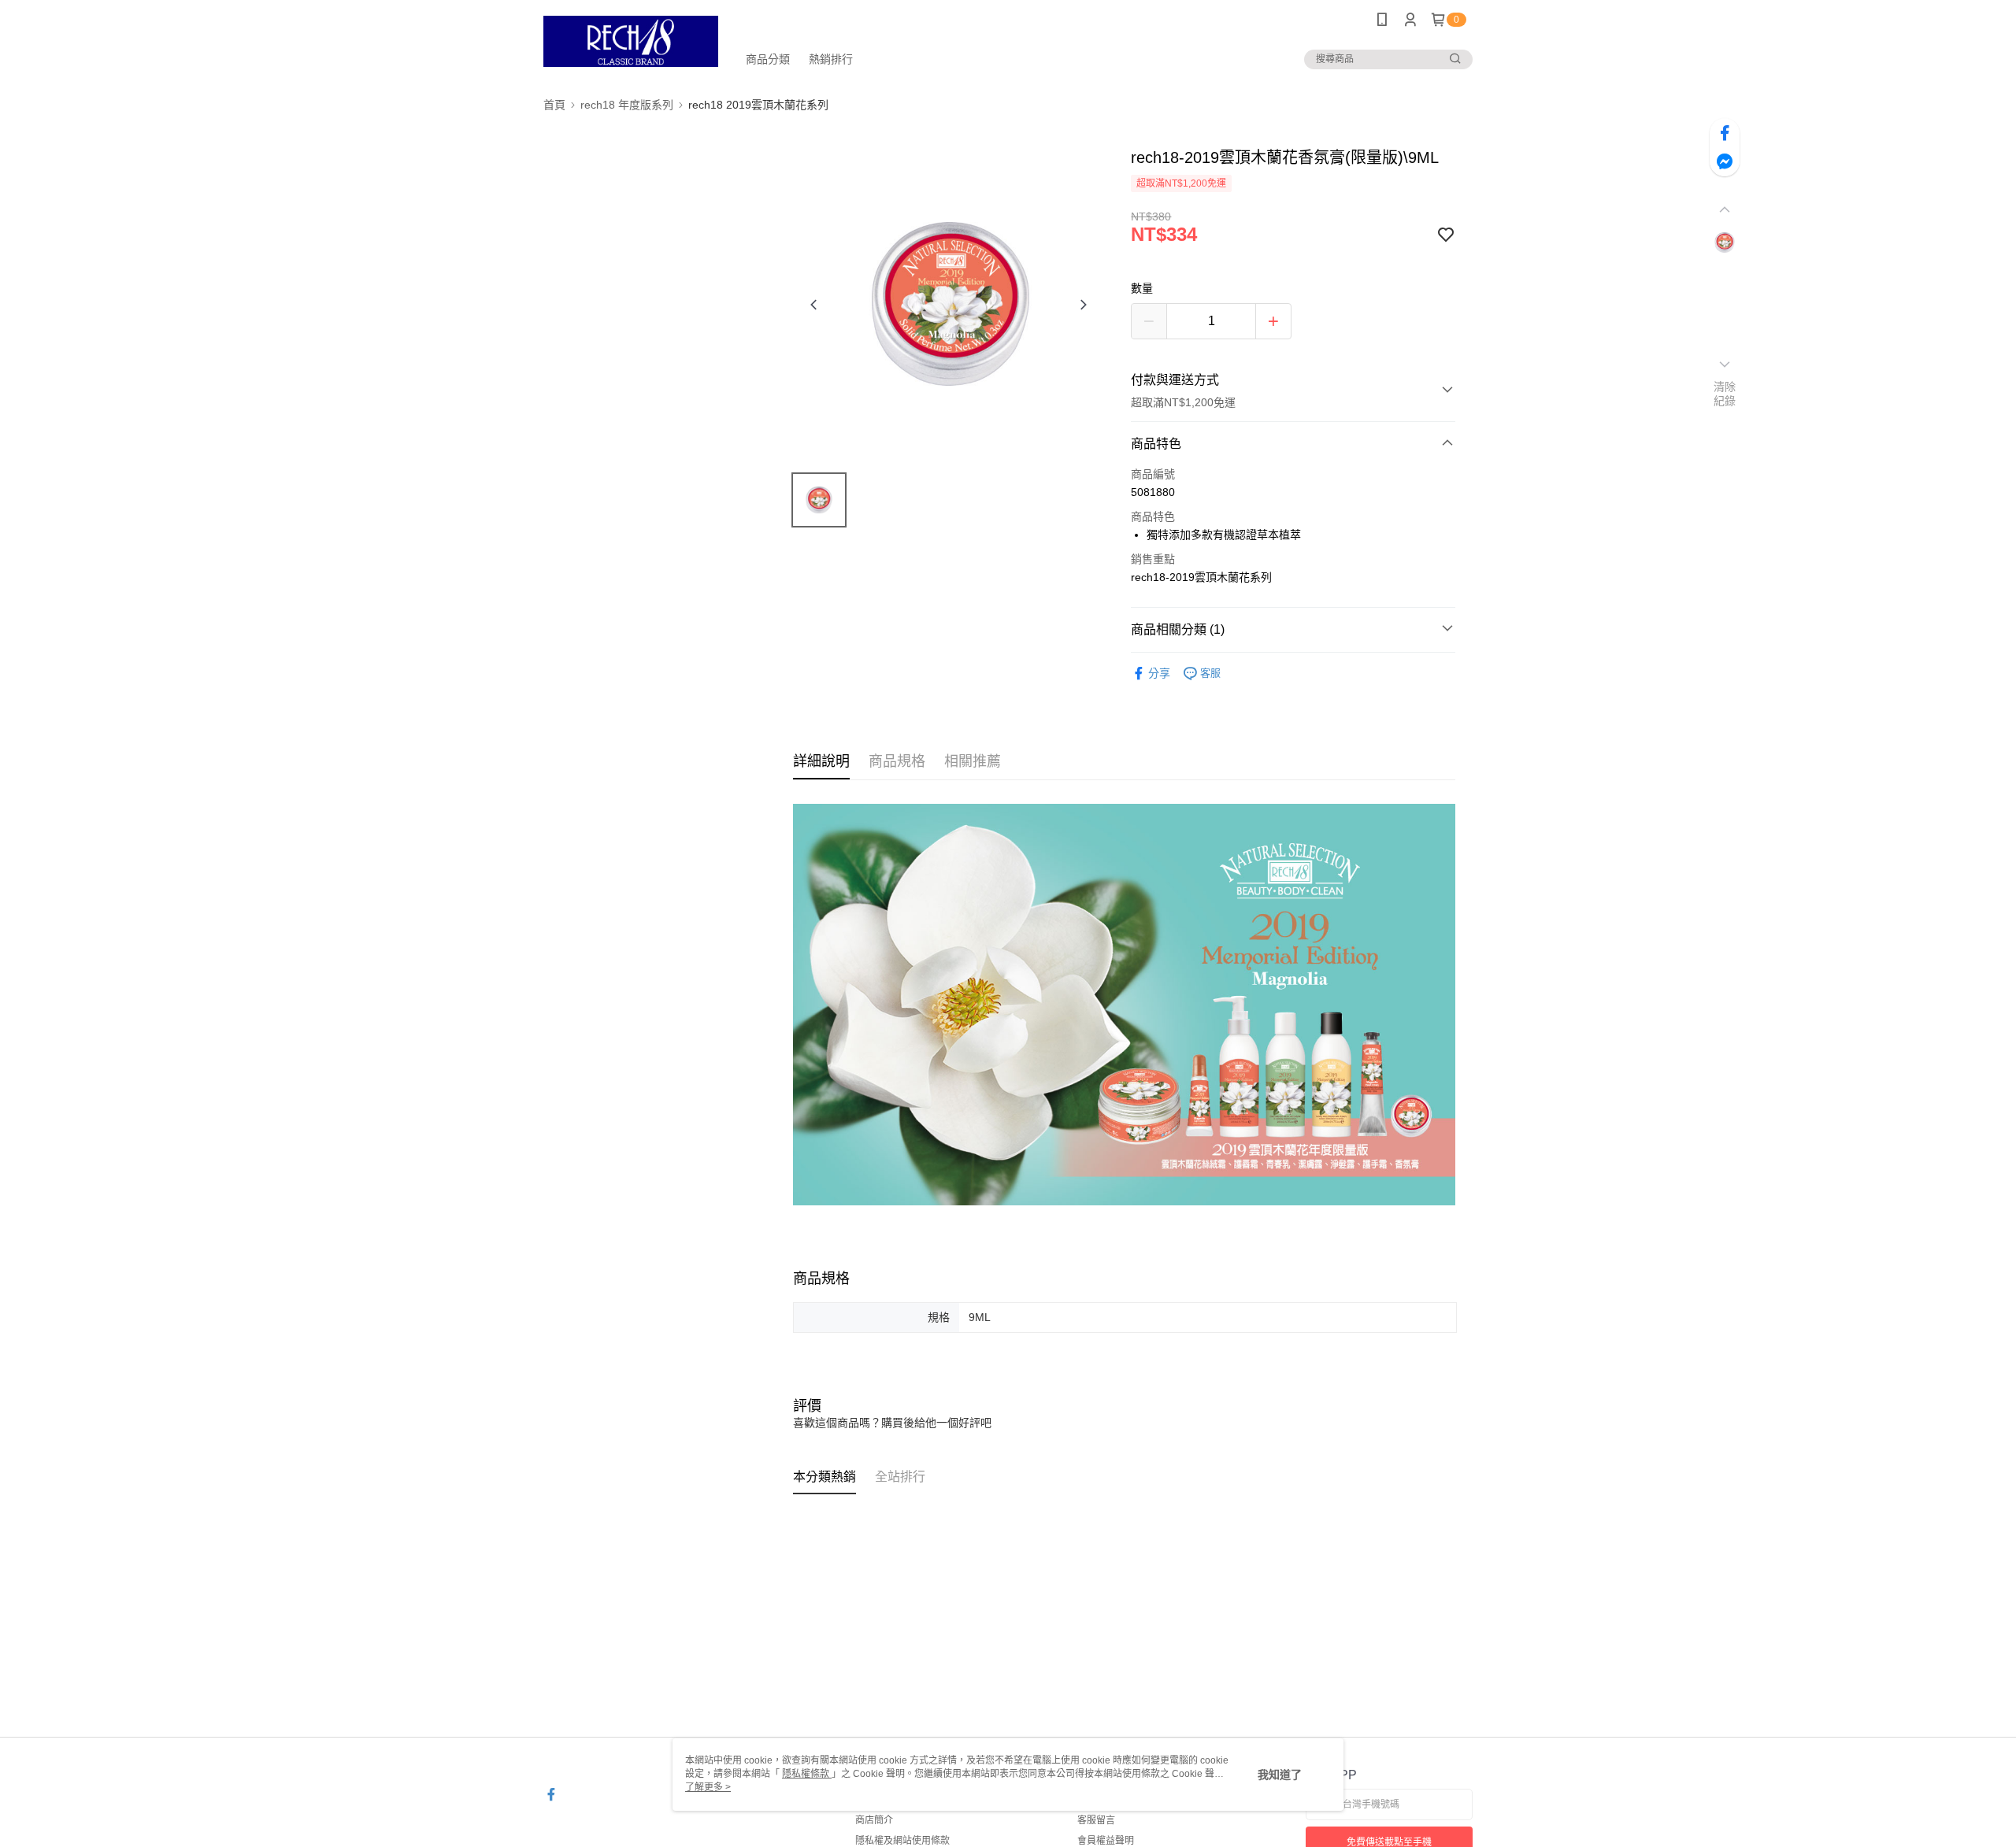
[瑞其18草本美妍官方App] (631, 41)
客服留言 (1096, 1820)
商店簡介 (874, 1820)
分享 (1159, 673)
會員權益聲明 (1106, 1841)
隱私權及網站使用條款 (902, 1841)
